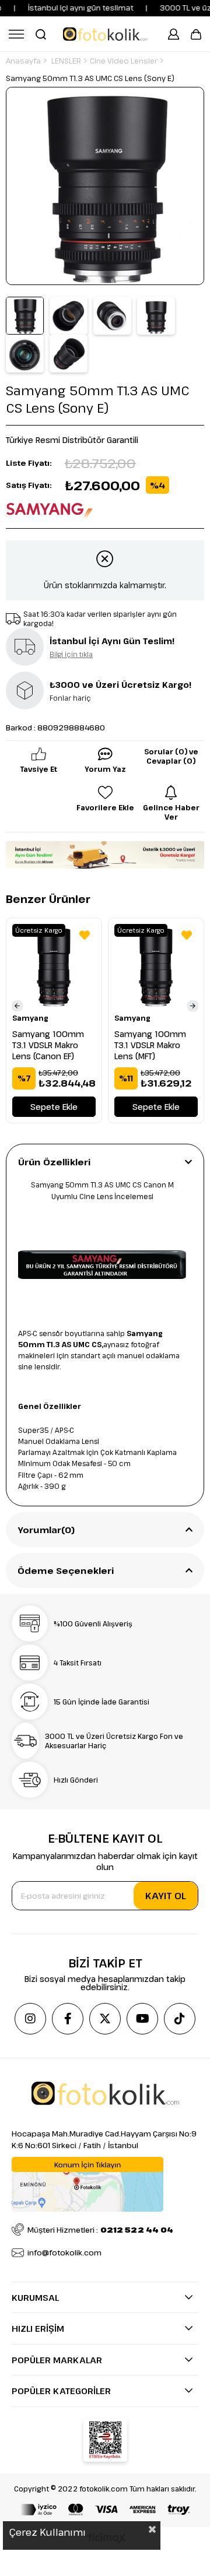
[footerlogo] (105, 2093)
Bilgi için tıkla (71, 654)
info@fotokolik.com (64, 2252)
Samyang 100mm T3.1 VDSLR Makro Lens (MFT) (150, 1045)
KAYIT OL (166, 1896)
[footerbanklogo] (105, 2510)
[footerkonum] (87, 2184)
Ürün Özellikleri (54, 1162)
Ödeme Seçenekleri (66, 1570)
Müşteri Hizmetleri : (100, 2230)
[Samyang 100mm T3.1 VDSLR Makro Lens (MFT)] (156, 966)
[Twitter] (105, 2019)
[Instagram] (30, 2019)
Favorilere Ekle (85, 935)
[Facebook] (68, 2019)
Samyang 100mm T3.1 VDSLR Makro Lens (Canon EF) (48, 1045)
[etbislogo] (105, 2440)
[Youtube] (142, 2019)
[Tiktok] (180, 2019)
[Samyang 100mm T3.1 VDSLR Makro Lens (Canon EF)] (54, 966)
